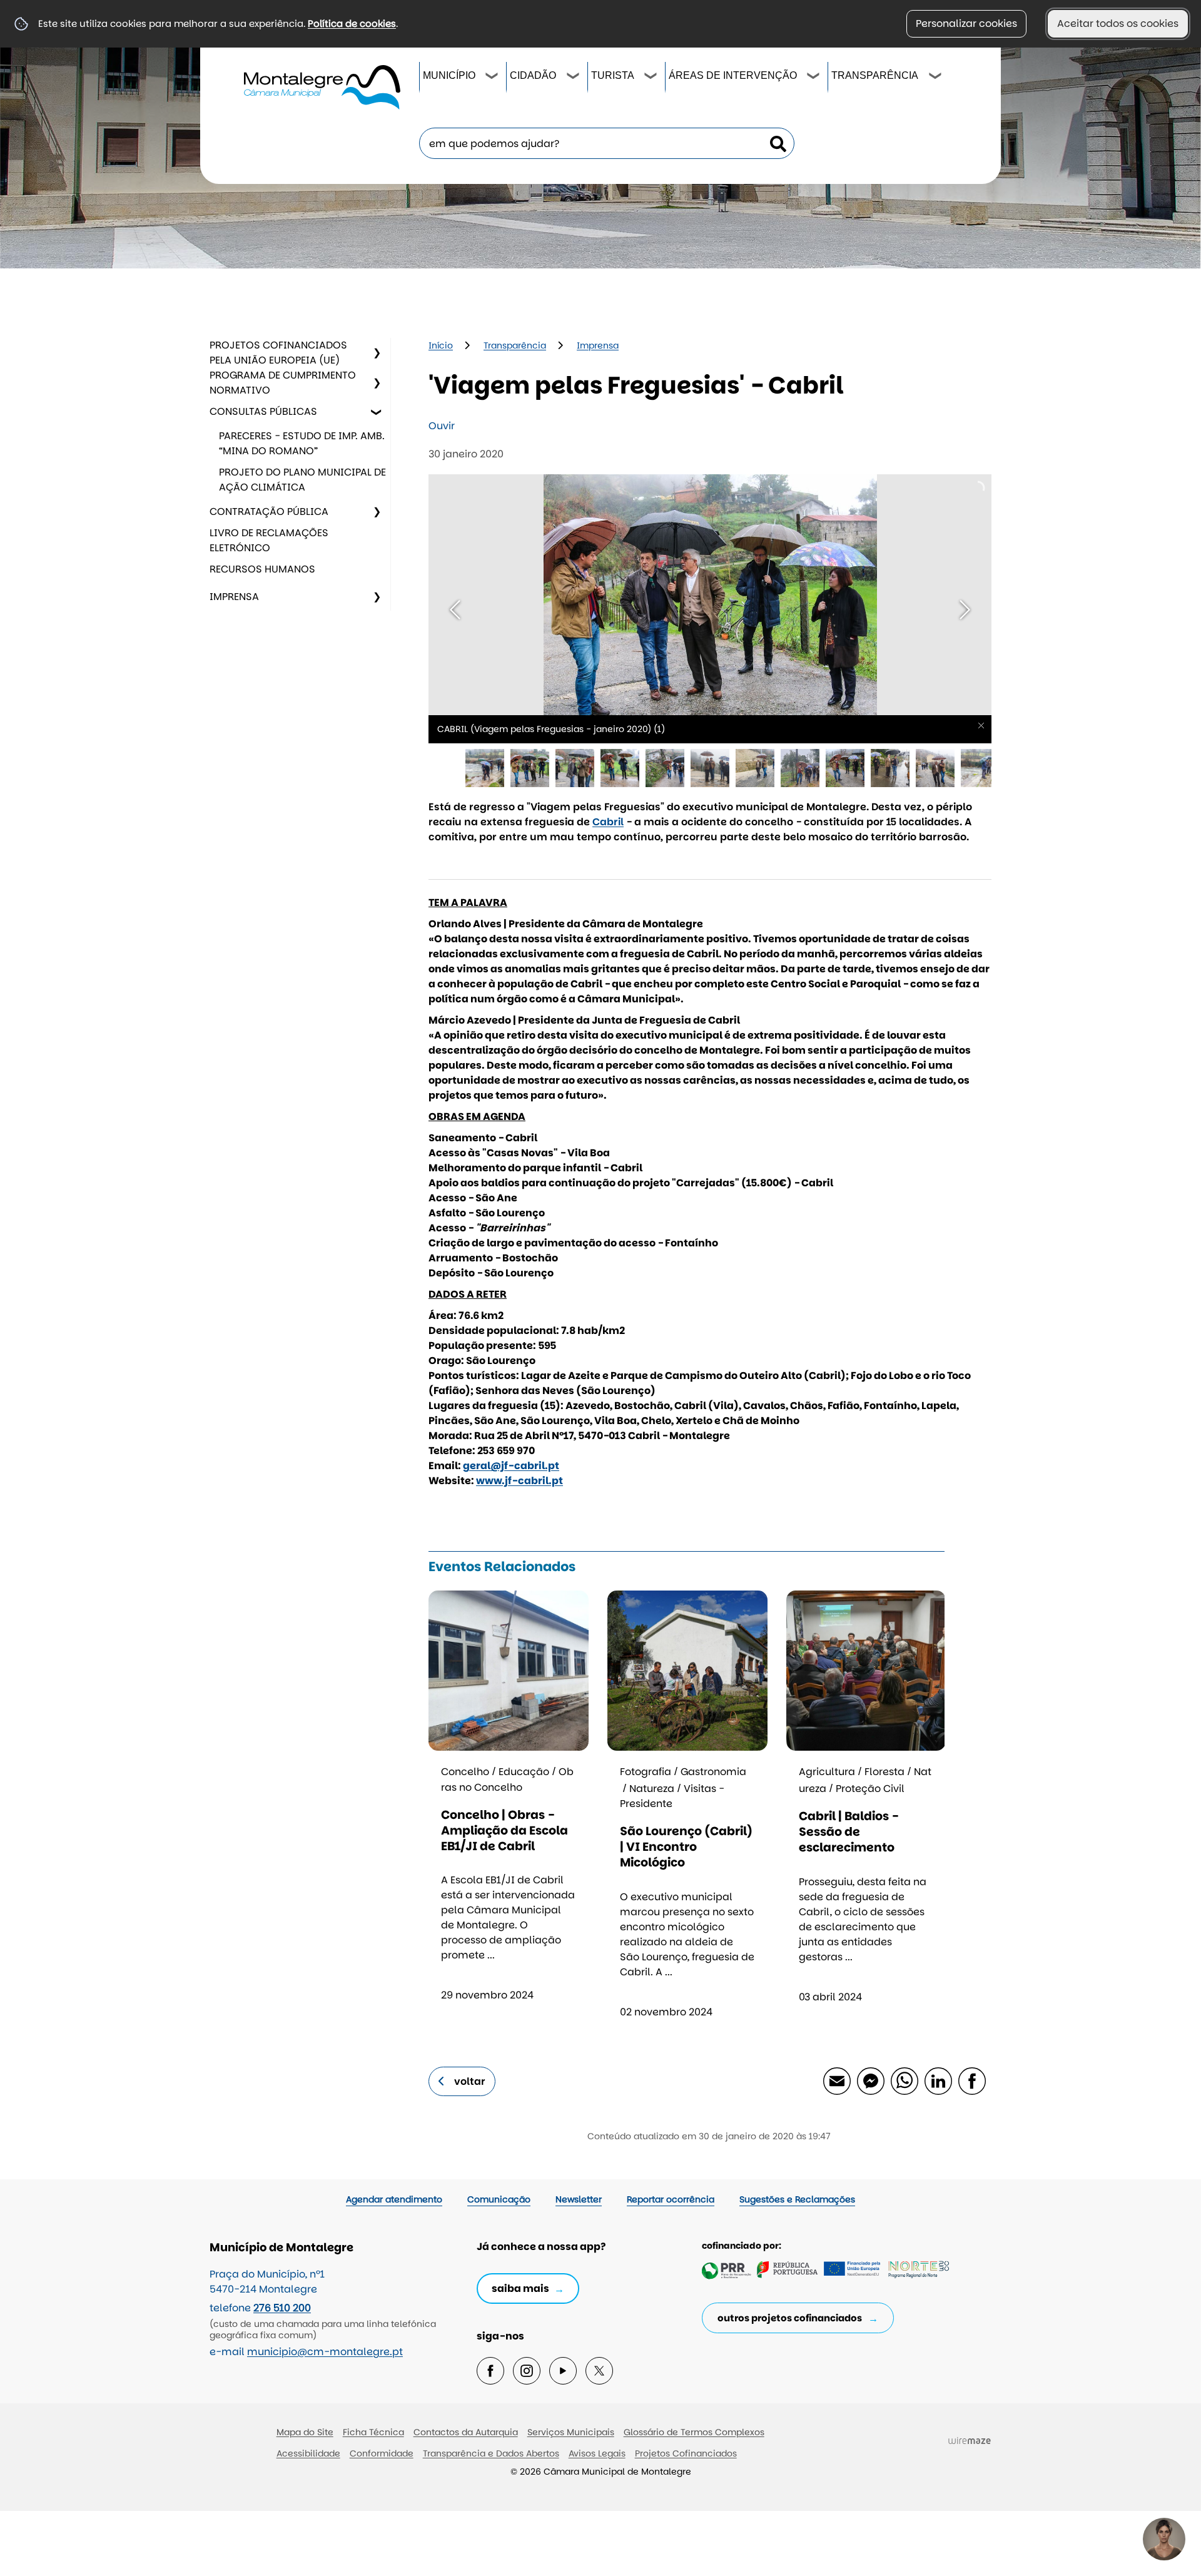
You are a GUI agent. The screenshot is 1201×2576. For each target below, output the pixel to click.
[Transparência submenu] (936, 78)
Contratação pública (269, 512)
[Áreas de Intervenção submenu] (814, 78)
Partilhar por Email (836, 2080)
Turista (613, 75)
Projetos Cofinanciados (686, 2453)
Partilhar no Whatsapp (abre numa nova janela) (904, 2080)
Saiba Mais (520, 2288)
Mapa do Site (305, 2432)
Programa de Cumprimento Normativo (283, 383)
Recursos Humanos (262, 569)
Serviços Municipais (571, 2432)
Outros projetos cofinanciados (790, 2318)
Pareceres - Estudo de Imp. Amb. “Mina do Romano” (302, 443)
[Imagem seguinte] (965, 610)
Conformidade (382, 2453)
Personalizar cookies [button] (966, 23)
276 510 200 (282, 2308)
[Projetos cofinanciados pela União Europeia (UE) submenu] (377, 353)
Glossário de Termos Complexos (694, 2432)
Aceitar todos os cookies (1118, 23)
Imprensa (234, 597)
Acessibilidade (308, 2453)
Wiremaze (970, 2440)
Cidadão (533, 75)
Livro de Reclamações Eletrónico (269, 540)
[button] (485, 768)
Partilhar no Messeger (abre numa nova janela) (870, 2080)
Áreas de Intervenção (733, 75)
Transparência (875, 75)
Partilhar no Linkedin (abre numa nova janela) (938, 2080)
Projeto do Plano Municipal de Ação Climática (302, 480)
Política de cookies (352, 23)
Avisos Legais (597, 2453)
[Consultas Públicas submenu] (377, 412)
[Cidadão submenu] (574, 78)
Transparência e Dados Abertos (491, 2453)
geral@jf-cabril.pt (511, 1466)
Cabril (608, 822)
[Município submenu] (492, 78)
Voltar (470, 2081)
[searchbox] (607, 143)
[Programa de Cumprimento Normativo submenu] (377, 383)
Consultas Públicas (263, 411)
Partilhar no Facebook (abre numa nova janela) (971, 2080)
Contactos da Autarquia (466, 2432)
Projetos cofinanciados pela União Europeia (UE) (278, 353)
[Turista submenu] (651, 78)
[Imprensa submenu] (377, 597)
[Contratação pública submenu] (377, 512)
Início (441, 345)
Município (449, 75)
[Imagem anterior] (455, 610)
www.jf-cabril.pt (519, 1481)
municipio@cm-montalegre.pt (325, 2352)
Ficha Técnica (373, 2432)
